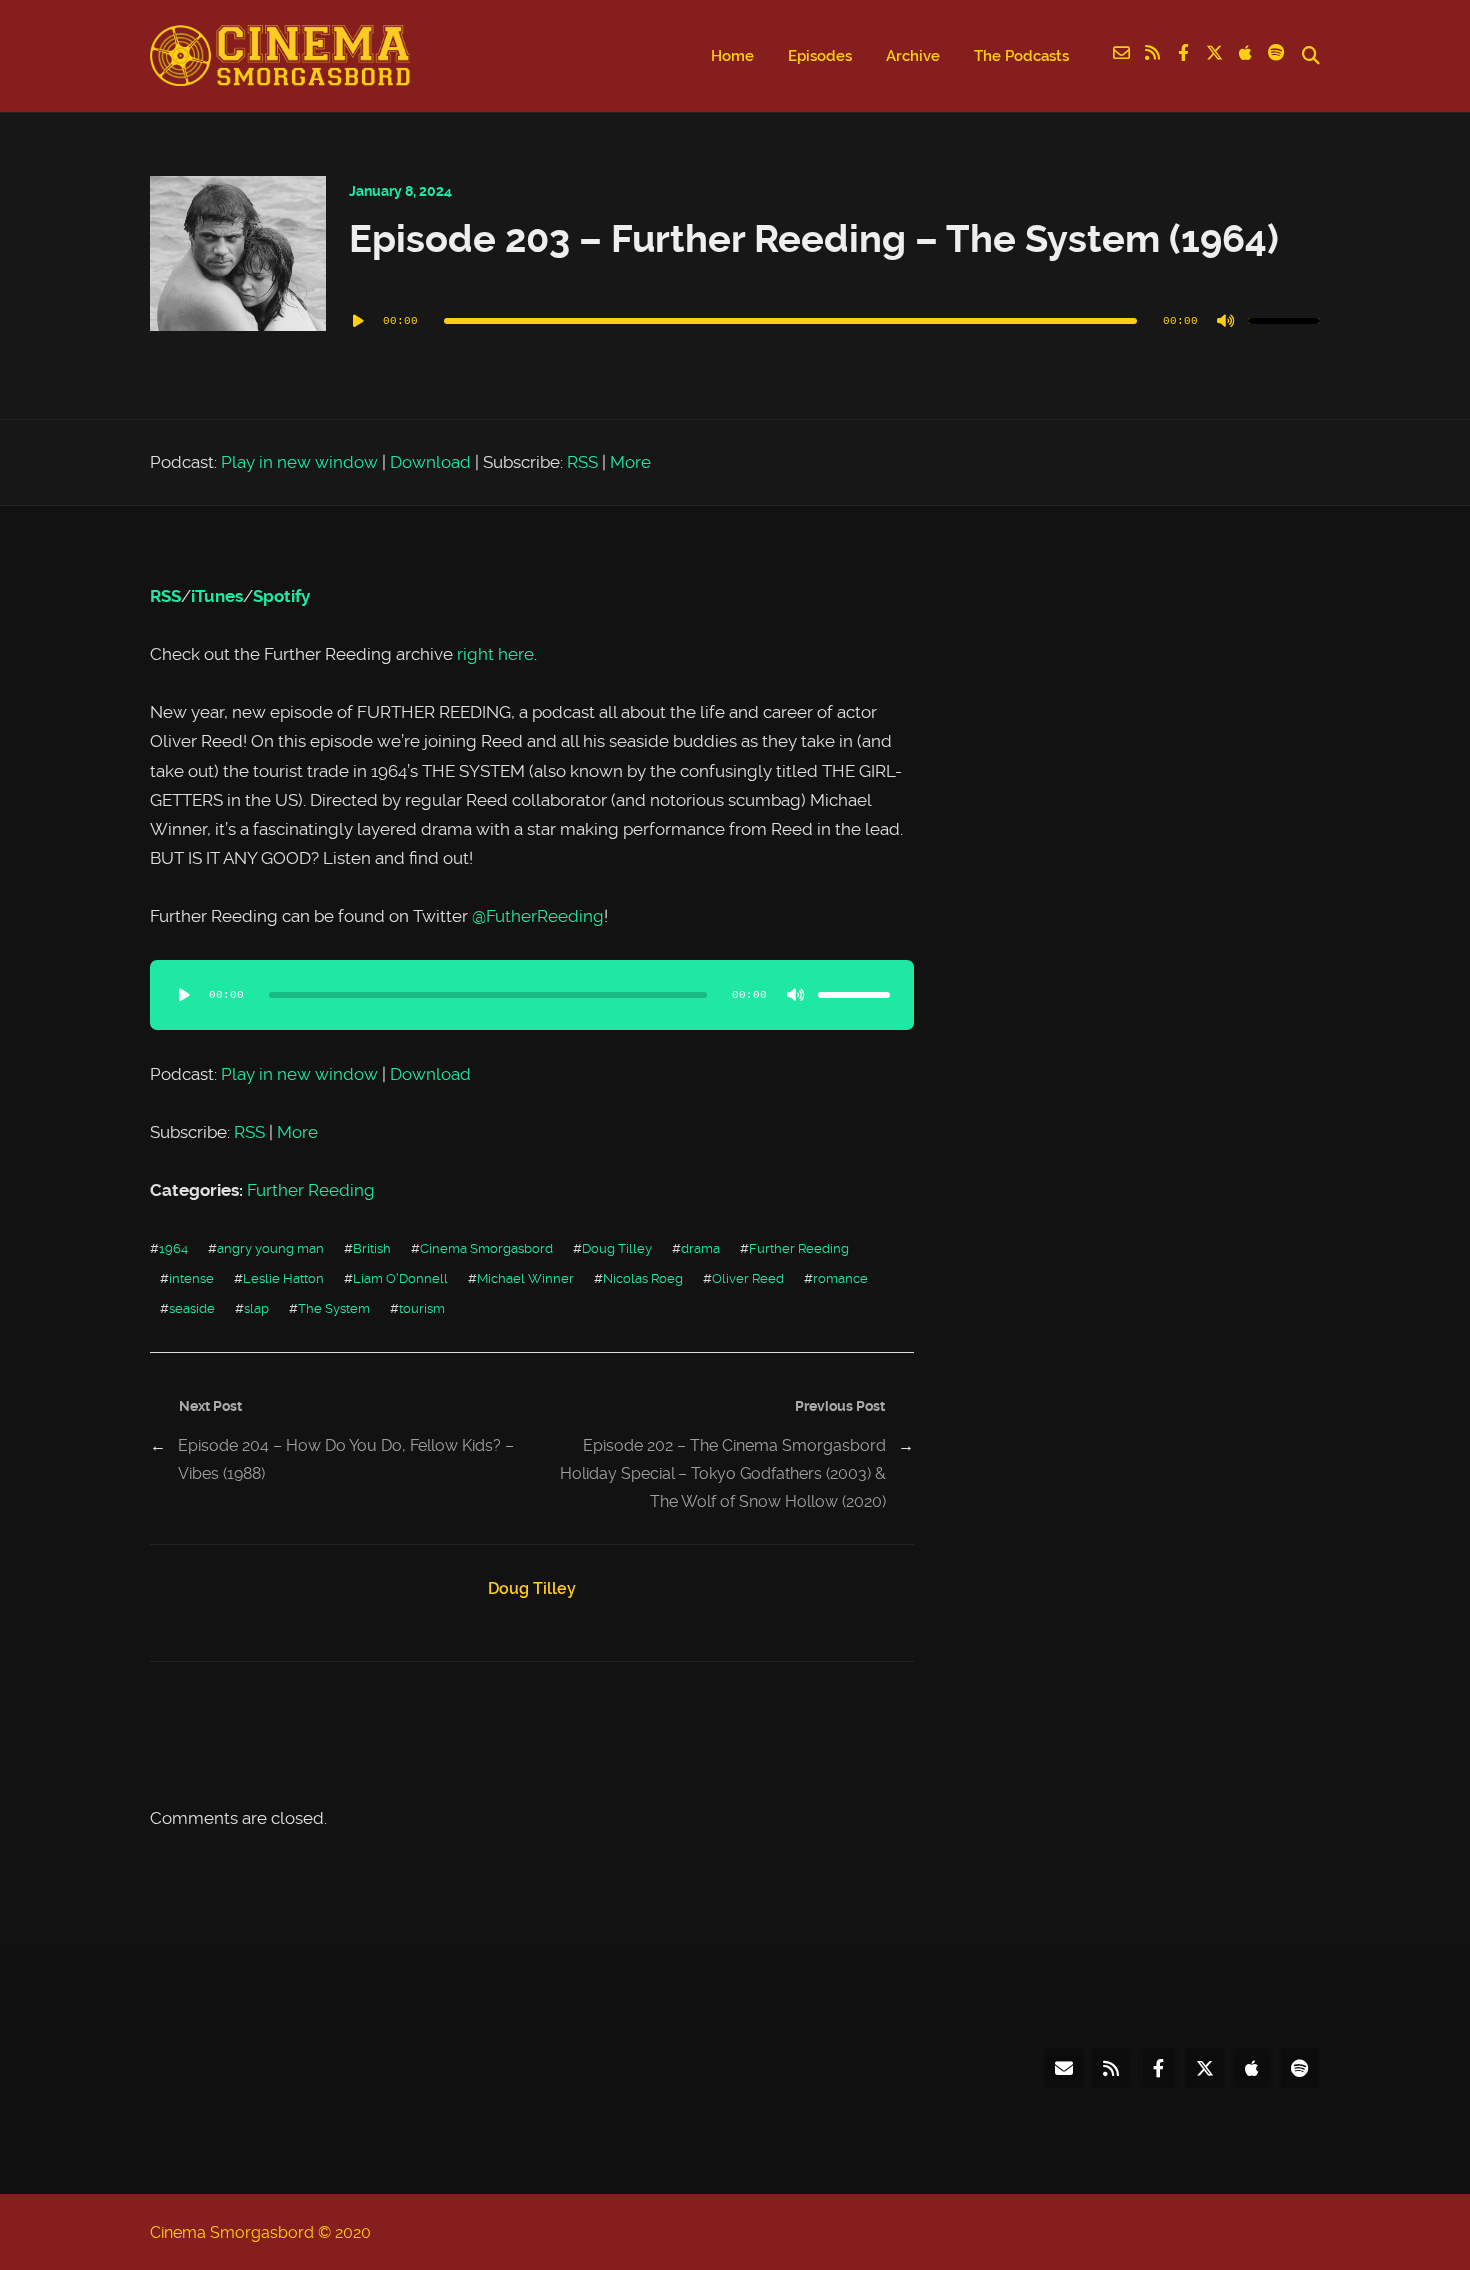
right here (495, 654)
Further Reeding (311, 1190)
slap (256, 1308)
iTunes (217, 596)
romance (840, 1278)
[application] (834, 321)
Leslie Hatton (283, 1278)
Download (430, 462)
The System (334, 1308)
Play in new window (299, 462)
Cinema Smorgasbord (486, 1248)
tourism (422, 1308)
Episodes (820, 56)
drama (700, 1248)
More (630, 462)
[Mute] (1226, 321)
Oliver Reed (748, 1278)
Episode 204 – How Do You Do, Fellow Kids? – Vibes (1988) (346, 1459)
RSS (582, 462)
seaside (192, 1308)
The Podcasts (1021, 56)
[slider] (1284, 321)
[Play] (359, 321)
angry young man (270, 1248)
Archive (913, 56)
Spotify (281, 596)
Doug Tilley (617, 1248)
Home (732, 56)
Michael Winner (525, 1278)
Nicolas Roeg (643, 1278)
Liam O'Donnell (400, 1278)
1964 (173, 1248)
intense (191, 1278)
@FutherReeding (538, 916)
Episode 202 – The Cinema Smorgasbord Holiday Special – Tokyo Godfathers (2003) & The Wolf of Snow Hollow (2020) (723, 1473)
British (372, 1248)
